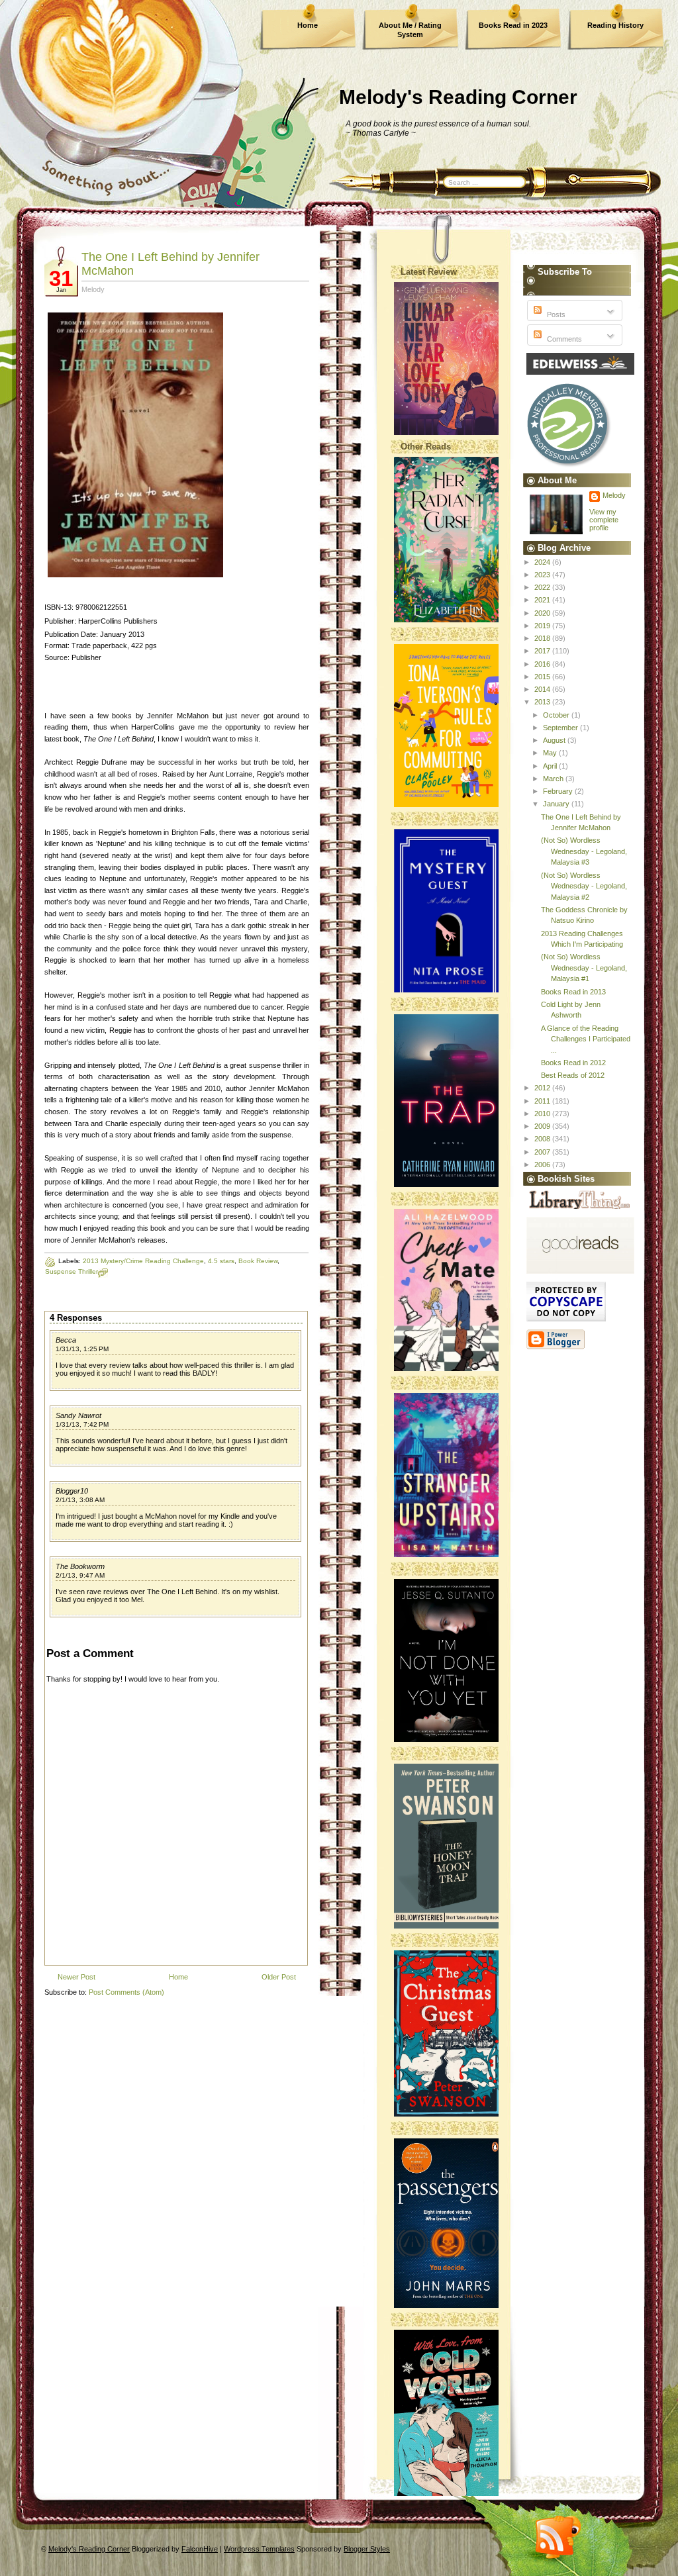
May (551, 753)
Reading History (615, 25)
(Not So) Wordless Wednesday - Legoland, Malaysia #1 (584, 968)
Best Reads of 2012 (573, 1075)
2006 (543, 1165)
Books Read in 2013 (573, 992)
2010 (543, 1114)
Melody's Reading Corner (458, 97)
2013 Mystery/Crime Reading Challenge (143, 1261)
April (551, 766)
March (554, 779)
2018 (543, 638)
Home (308, 25)
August (555, 740)
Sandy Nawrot (78, 1415)
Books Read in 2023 (513, 25)
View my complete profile (604, 520)
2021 (543, 600)
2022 (543, 587)
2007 (543, 1152)
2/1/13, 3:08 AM (80, 1500)
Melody (614, 495)
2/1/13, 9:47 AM (80, 1575)
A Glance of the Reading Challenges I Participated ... (586, 1039)
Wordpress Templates (259, 2549)
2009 (543, 1126)
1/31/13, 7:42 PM (82, 1424)
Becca (66, 1340)
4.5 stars (221, 1261)
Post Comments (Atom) (126, 1992)
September (561, 728)
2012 (543, 1088)
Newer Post (76, 1977)
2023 (543, 575)
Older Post (279, 1977)
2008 (543, 1139)
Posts (555, 314)
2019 (543, 626)
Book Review (258, 1261)
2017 (543, 651)
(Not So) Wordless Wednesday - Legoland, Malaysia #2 (584, 886)
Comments (563, 339)
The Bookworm (80, 1566)
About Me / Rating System (410, 30)
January (557, 804)
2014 (543, 689)
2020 (543, 613)
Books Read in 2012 (573, 1063)
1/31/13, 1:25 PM (82, 1349)
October (557, 715)
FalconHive (200, 2549)
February (559, 791)
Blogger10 (72, 1491)
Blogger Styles (367, 2549)
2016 (543, 664)
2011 (543, 1101)
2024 (543, 562)
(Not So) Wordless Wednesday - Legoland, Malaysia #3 (584, 851)
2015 (543, 677)
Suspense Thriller (72, 1271)
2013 (543, 702)
